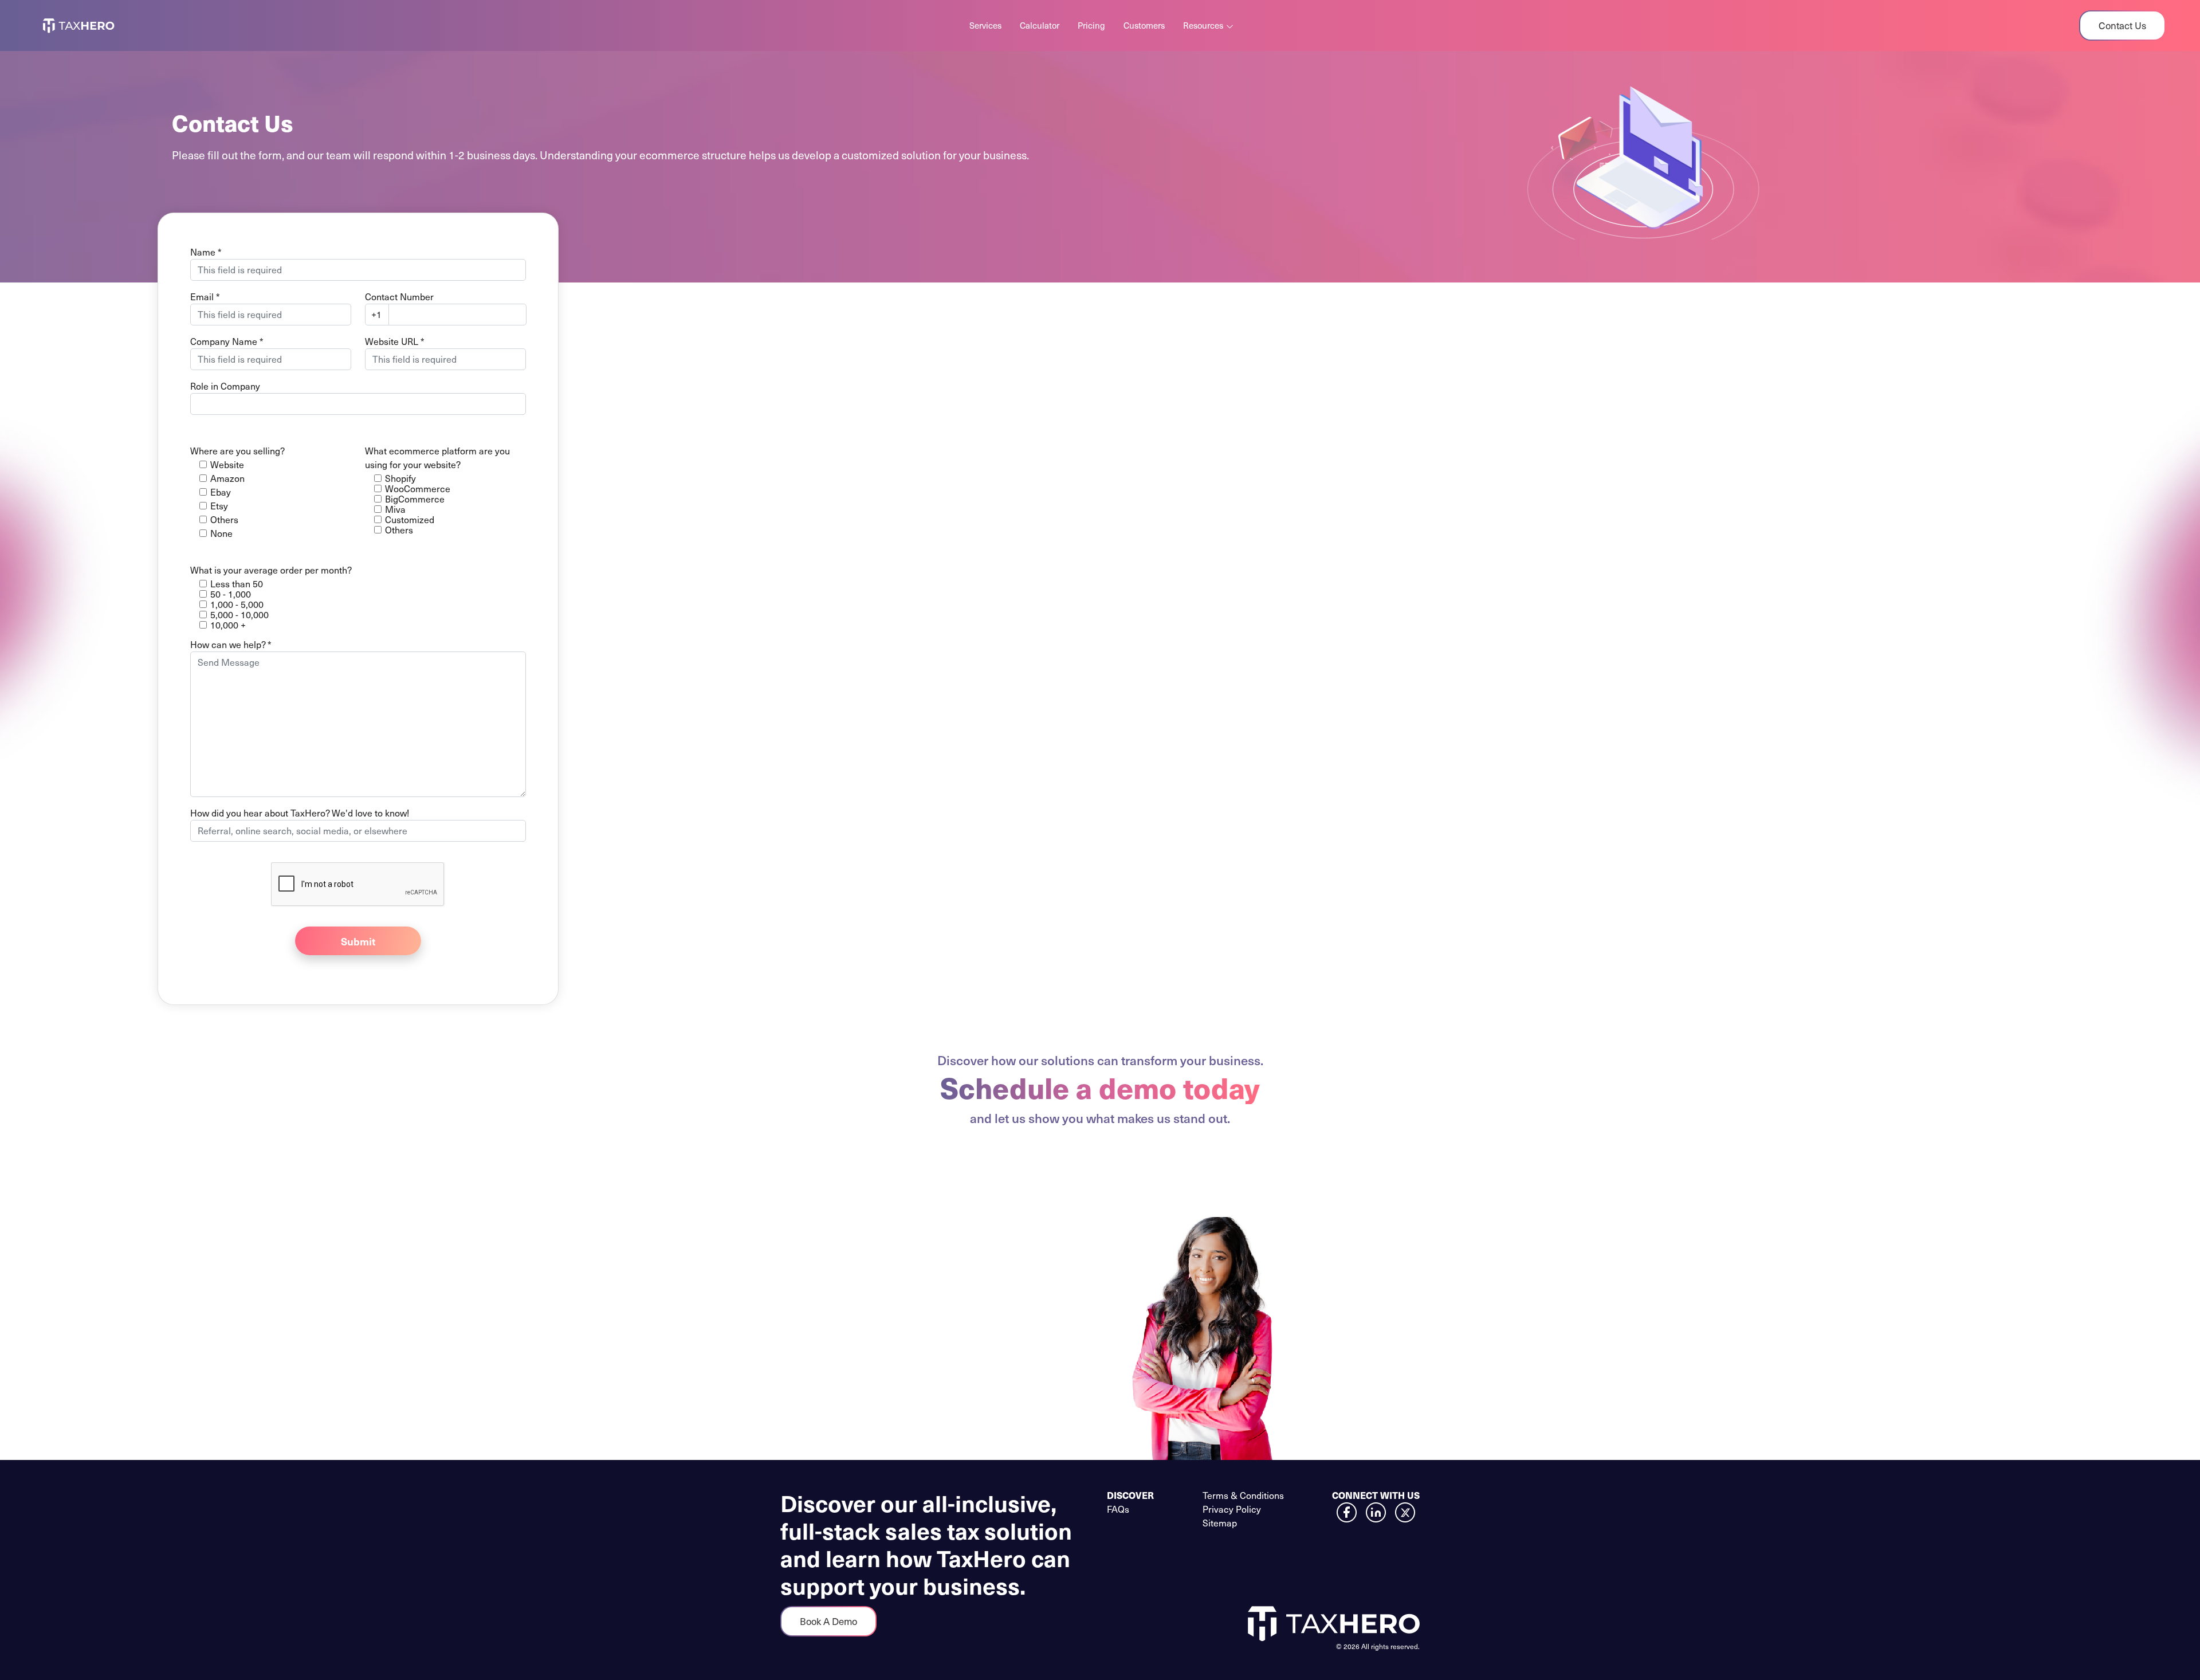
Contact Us (2122, 25)
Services (985, 25)
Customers (1144, 25)
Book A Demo (828, 1621)
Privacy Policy (1232, 1509)
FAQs (1118, 1509)
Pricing (1091, 25)
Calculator (1040, 25)
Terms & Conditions (1243, 1495)
